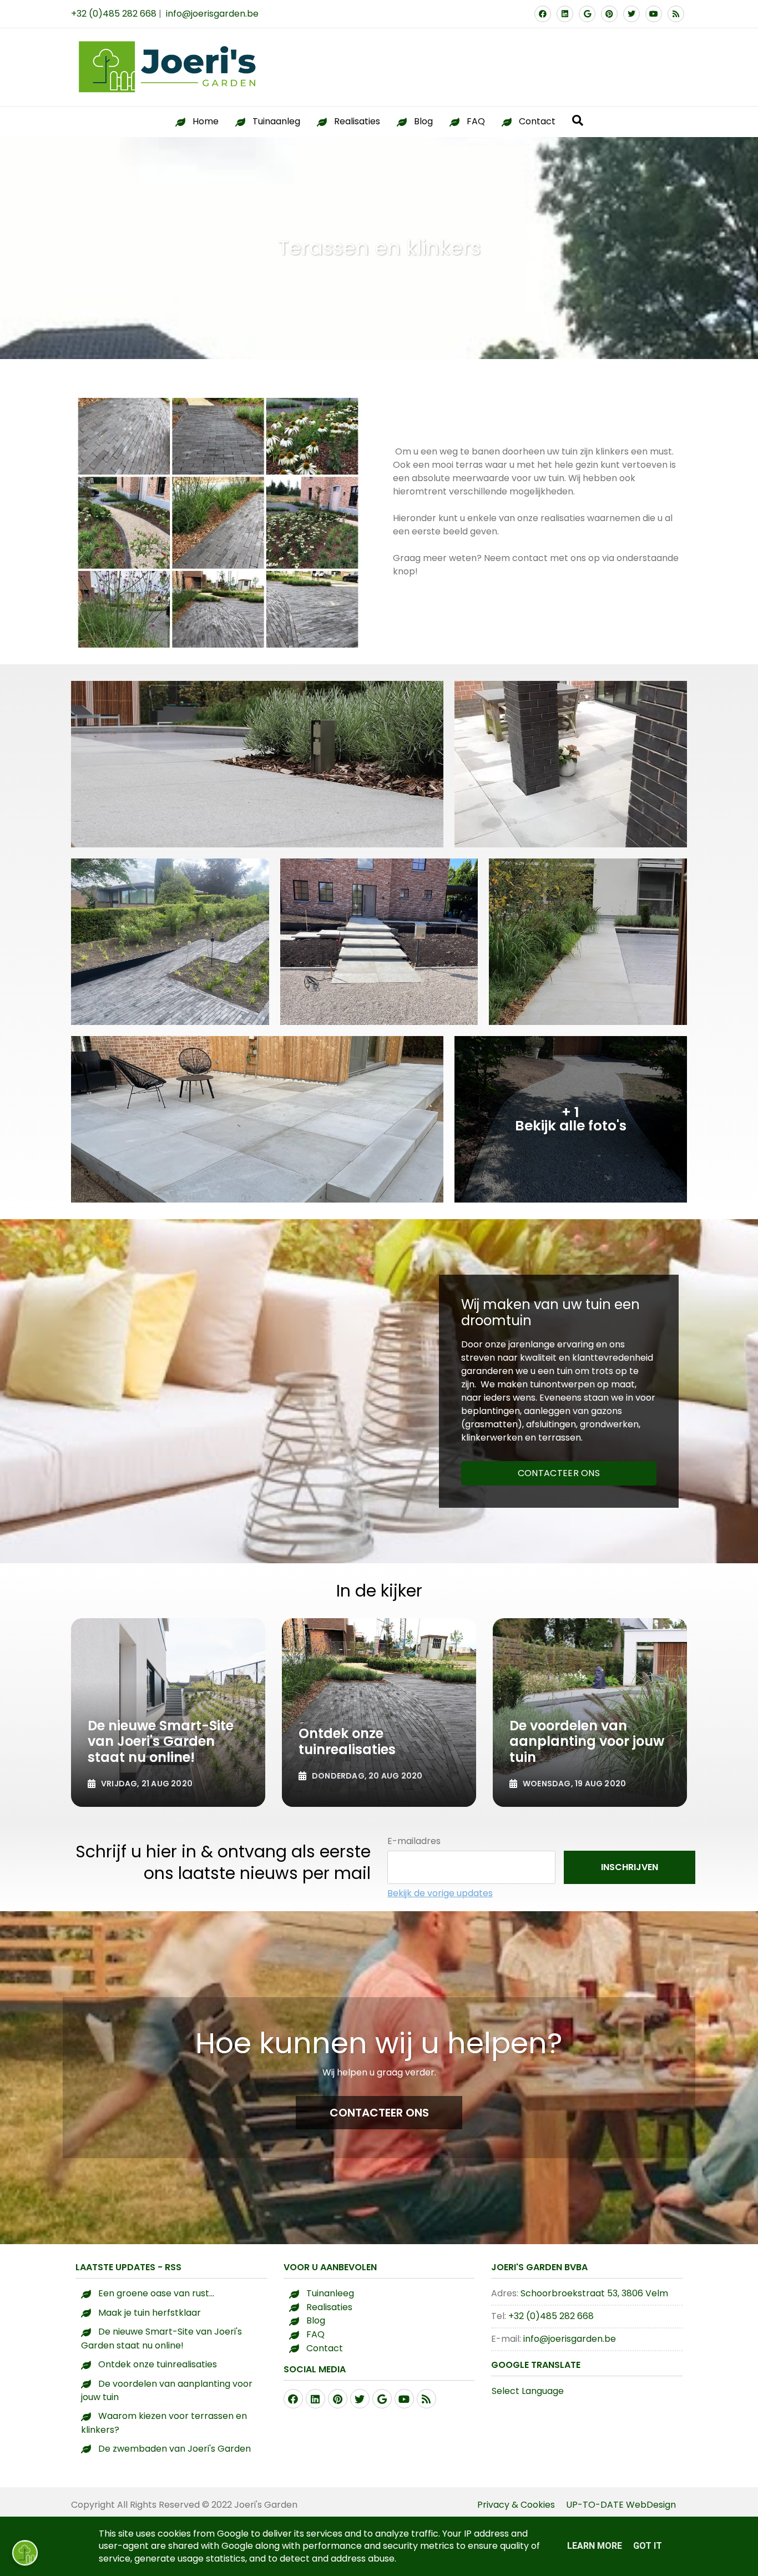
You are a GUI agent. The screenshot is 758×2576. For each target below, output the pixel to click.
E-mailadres (414, 1841)
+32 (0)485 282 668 (114, 14)
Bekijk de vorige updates (440, 1893)
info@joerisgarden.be (212, 14)
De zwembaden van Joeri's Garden (175, 2449)
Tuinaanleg (276, 121)
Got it (648, 2546)
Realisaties (357, 121)
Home (206, 121)
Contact (537, 121)
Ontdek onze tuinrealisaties (158, 2364)
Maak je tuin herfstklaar (150, 2313)
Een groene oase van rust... (156, 2293)
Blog (423, 121)
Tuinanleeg (330, 2293)
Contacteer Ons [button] (379, 2113)
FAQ (476, 121)
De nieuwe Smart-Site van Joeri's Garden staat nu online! (161, 2338)
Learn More (595, 2546)
